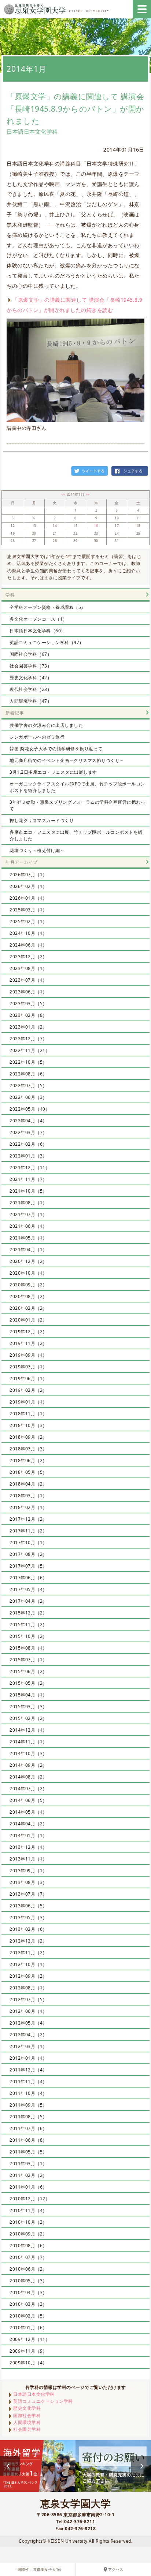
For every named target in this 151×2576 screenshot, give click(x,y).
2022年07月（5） (28, 1086)
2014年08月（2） (28, 1777)
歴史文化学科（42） (31, 678)
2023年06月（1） (28, 992)
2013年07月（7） (28, 1894)
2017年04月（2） (28, 1601)
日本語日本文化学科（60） (38, 631)
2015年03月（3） (28, 1707)
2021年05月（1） (28, 1238)
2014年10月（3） (28, 1753)
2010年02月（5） (28, 2316)
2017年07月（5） (28, 1566)
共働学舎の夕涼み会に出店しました (46, 725)
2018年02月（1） (28, 1507)
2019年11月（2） (28, 1343)
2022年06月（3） (28, 1097)
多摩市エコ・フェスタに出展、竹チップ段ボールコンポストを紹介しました (76, 835)
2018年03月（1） (28, 1496)
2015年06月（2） (28, 1671)
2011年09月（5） (28, 2105)
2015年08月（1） (28, 1648)
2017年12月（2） (28, 1519)
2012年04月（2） (28, 2035)
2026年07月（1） (28, 875)
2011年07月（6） (28, 2128)
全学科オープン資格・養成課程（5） (48, 607)
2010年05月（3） (28, 2281)
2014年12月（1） (28, 1730)
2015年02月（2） (28, 1718)
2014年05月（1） (28, 1812)
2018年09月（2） (28, 1437)
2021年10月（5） (28, 1191)
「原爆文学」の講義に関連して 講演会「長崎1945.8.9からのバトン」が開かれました (75, 109)
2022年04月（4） (28, 1121)
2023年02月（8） (28, 1015)
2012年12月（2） (28, 1941)
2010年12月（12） (30, 2199)
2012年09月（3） (28, 1976)
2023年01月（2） (28, 1027)
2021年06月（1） (28, 1226)
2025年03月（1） (28, 910)
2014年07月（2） (28, 1789)
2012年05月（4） (28, 2023)
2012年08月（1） (28, 1988)
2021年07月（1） (28, 1214)
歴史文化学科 (27, 2408)
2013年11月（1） (28, 1859)
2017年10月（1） (28, 1542)
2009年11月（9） (28, 2351)
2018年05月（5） (28, 1472)
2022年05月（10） (30, 1109)
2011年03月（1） (28, 2164)
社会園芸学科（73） (31, 666)
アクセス (116, 2570)
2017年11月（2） (28, 1531)
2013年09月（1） (28, 1871)
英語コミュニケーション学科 (43, 2401)
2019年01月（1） (28, 1402)
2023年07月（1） (28, 980)
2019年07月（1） (28, 1367)
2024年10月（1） (28, 933)
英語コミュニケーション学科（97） (47, 642)
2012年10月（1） (28, 1964)
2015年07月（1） (28, 1660)
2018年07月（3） (28, 1449)
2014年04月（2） (28, 1824)
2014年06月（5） (28, 1800)
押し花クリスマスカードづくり (42, 820)
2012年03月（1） (28, 2046)
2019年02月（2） (28, 1390)
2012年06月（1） (28, 2011)
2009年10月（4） (28, 2363)
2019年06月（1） (28, 1378)
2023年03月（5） (28, 1003)
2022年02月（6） (28, 1144)
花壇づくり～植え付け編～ (37, 850)
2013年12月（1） (28, 1847)
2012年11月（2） (28, 1953)
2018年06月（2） (28, 1460)
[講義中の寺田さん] (75, 370)
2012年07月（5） (28, 1999)
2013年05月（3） (28, 1917)
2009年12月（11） (30, 2339)
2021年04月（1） (28, 1250)
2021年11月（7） (28, 1179)
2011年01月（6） (28, 2187)
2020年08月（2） (28, 1296)
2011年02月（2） (28, 2175)
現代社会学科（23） (31, 689)
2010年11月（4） (28, 2210)
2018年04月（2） (28, 1484)
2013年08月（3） (28, 1882)
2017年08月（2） (28, 1554)
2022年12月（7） (28, 1039)
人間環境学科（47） (31, 701)
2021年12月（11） (30, 1168)
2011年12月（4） (28, 2070)
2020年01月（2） (28, 1320)
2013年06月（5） (28, 1906)
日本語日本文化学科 (34, 2394)
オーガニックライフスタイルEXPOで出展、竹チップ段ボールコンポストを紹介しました (77, 787)
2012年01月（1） (28, 2058)
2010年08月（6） (28, 2246)
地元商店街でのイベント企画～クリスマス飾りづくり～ (67, 760)
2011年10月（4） (28, 2093)
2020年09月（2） (28, 1285)
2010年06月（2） (28, 2269)
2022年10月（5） (28, 1062)
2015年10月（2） (28, 1636)
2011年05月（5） (28, 2152)
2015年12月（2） (28, 1613)
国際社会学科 (27, 2415)
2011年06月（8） (28, 2140)
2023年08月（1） (28, 968)
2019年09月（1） (28, 1355)
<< (64, 495)
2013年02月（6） (28, 1929)
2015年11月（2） (28, 1625)
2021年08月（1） (28, 1203)
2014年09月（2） (28, 1765)
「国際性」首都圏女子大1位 (38, 2570)
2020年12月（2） (28, 1261)
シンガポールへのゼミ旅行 (37, 737)
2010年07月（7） (28, 2257)
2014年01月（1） (28, 1835)
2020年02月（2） (28, 1308)
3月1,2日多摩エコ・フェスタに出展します (53, 772)
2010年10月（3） (28, 2222)
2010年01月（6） (28, 2328)
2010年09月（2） (28, 2234)
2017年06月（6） (28, 1578)
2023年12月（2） (28, 957)
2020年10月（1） (28, 1273)
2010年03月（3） (28, 2304)
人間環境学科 (27, 2422)
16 (96, 526)
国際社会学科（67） (31, 654)
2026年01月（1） (28, 898)
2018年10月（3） (28, 1425)
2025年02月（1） (28, 921)
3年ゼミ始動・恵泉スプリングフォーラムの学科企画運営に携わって (77, 805)
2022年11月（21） (30, 1050)
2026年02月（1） (28, 886)
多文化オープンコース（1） (38, 619)
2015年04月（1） (28, 1695)
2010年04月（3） (28, 2292)
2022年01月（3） (28, 1156)
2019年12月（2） (28, 1332)
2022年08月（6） (28, 1074)
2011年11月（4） (28, 2081)
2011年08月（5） (28, 2117)
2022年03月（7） (28, 1132)
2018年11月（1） (28, 1414)
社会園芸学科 (27, 2429)
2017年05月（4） (28, 1589)
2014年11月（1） (28, 1742)
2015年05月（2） (28, 1683)
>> (88, 495)
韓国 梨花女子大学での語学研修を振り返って (56, 749)
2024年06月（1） (28, 945)
